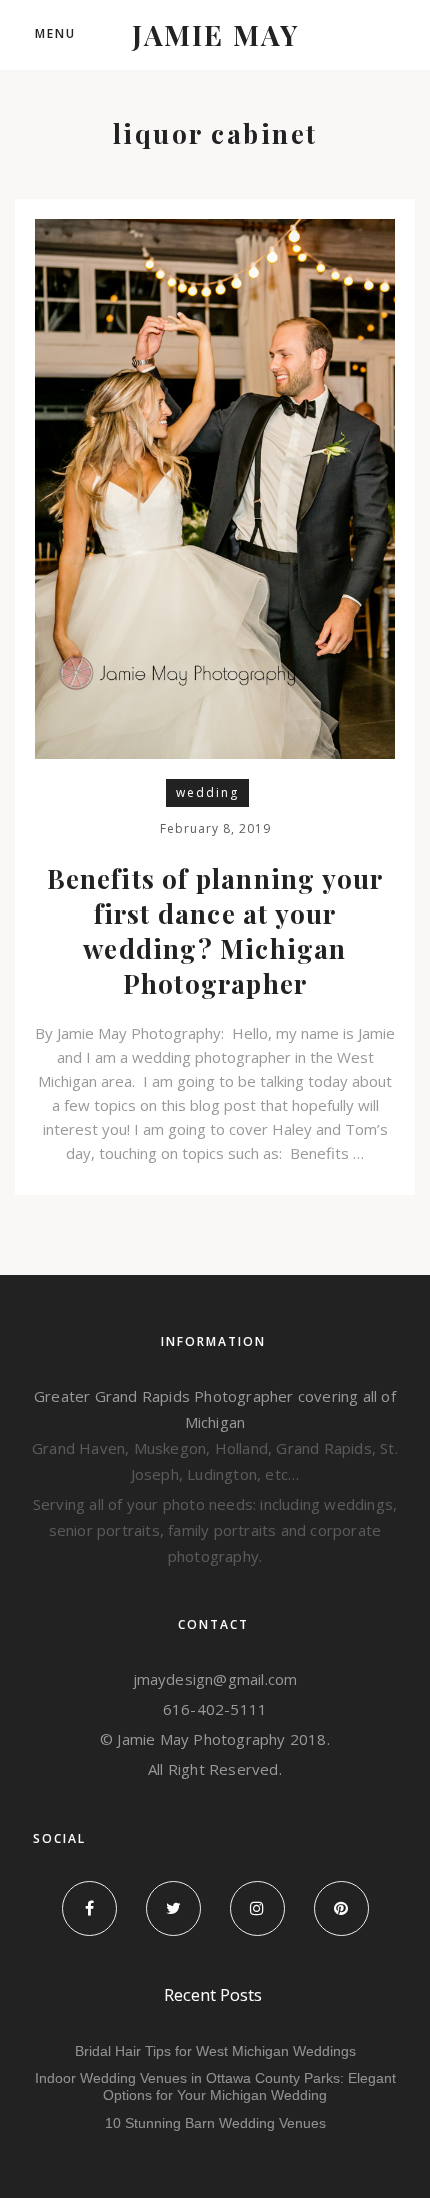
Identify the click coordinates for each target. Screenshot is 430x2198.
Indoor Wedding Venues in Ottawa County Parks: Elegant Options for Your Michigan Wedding (215, 2086)
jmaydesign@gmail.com (215, 1679)
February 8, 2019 (215, 828)
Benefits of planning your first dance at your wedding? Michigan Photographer (215, 931)
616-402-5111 (215, 1709)
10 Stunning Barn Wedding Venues (215, 2123)
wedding (207, 792)
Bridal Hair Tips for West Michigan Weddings (215, 2051)
